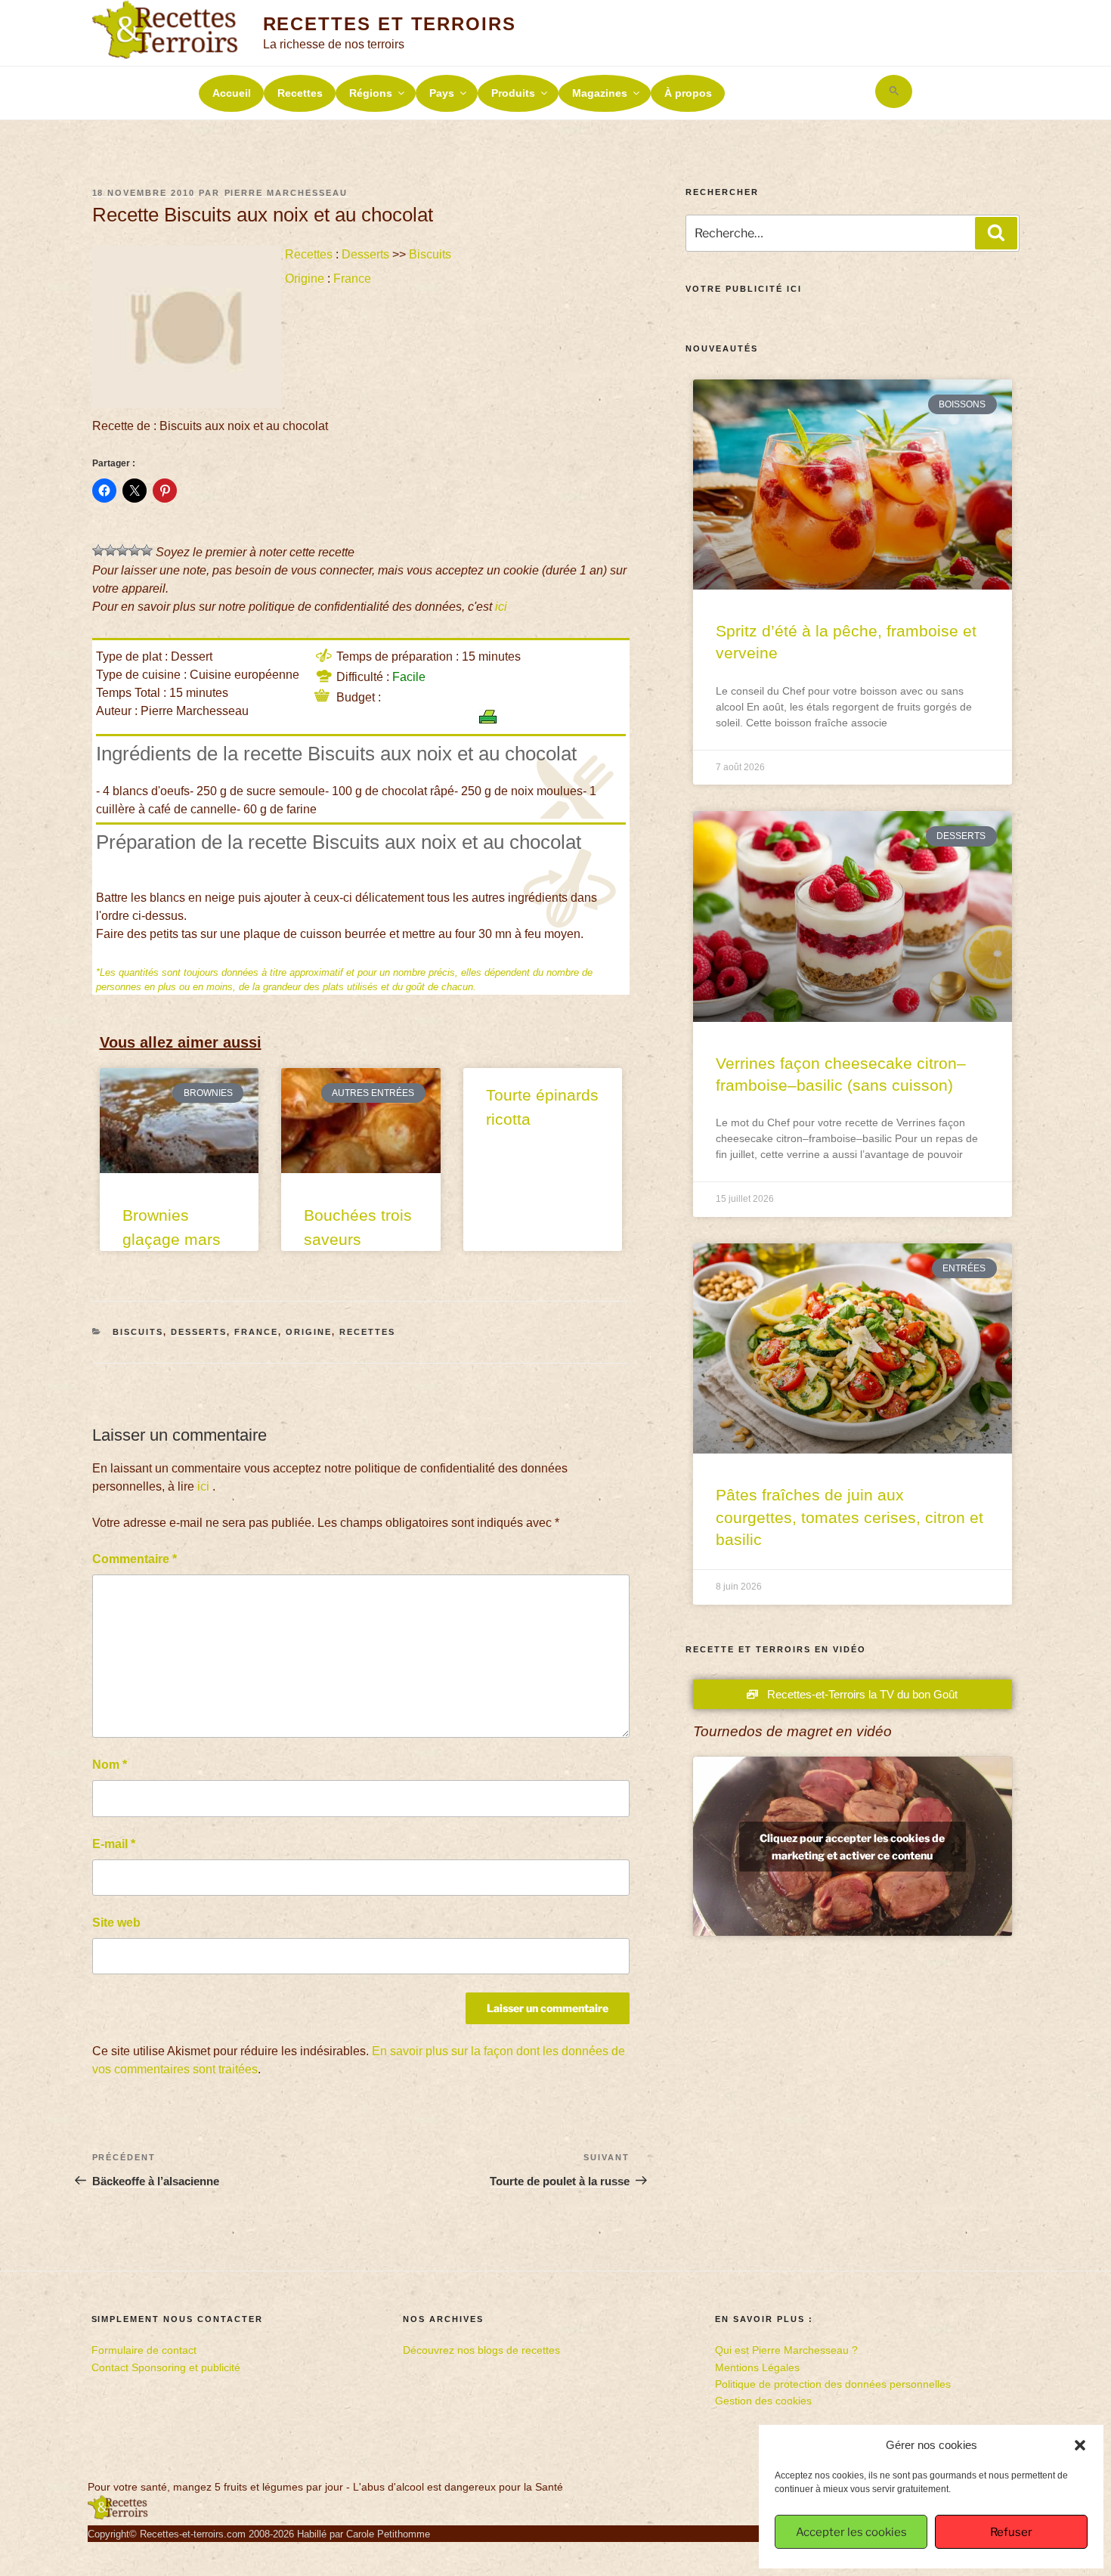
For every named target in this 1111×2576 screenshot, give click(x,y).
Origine (305, 279)
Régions (371, 93)
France (352, 279)
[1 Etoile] (98, 550)
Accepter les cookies (851, 2532)
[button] (1080, 2445)
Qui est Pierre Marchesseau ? (786, 2350)
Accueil (232, 93)
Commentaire (135, 1559)
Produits (513, 93)
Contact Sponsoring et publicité (166, 2367)
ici (501, 607)
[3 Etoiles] (122, 550)
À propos (688, 93)
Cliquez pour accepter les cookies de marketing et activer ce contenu (852, 1847)
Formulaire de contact (144, 2350)
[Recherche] (996, 233)
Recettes (300, 93)
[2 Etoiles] (110, 550)
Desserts (365, 254)
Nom (110, 1765)
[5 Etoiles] (147, 550)
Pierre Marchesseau (286, 193)
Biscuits (430, 254)
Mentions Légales (757, 2367)
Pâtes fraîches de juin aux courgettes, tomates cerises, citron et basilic (849, 1517)
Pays (442, 93)
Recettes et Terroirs (390, 24)
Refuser (1011, 2532)
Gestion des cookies (763, 2401)
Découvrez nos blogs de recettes (481, 2350)
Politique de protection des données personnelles (833, 2384)
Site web (116, 1923)
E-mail (114, 1844)
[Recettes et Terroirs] (118, 2516)
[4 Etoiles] (135, 550)
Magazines (600, 93)
